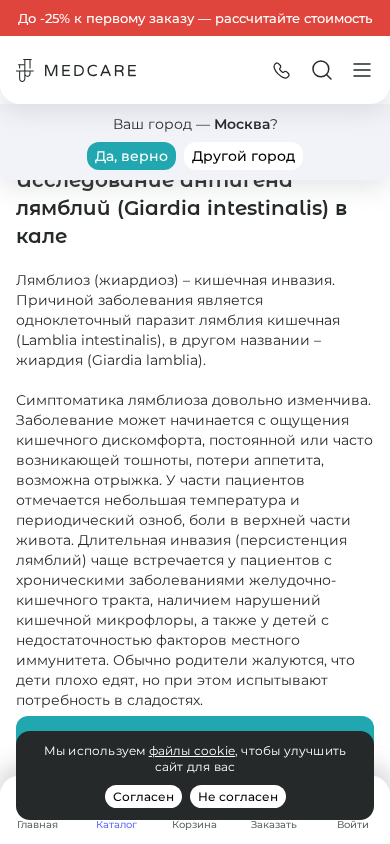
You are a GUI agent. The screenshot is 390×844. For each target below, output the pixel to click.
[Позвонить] (282, 70)
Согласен (143, 796)
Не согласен (238, 796)
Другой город (243, 156)
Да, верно (131, 156)
